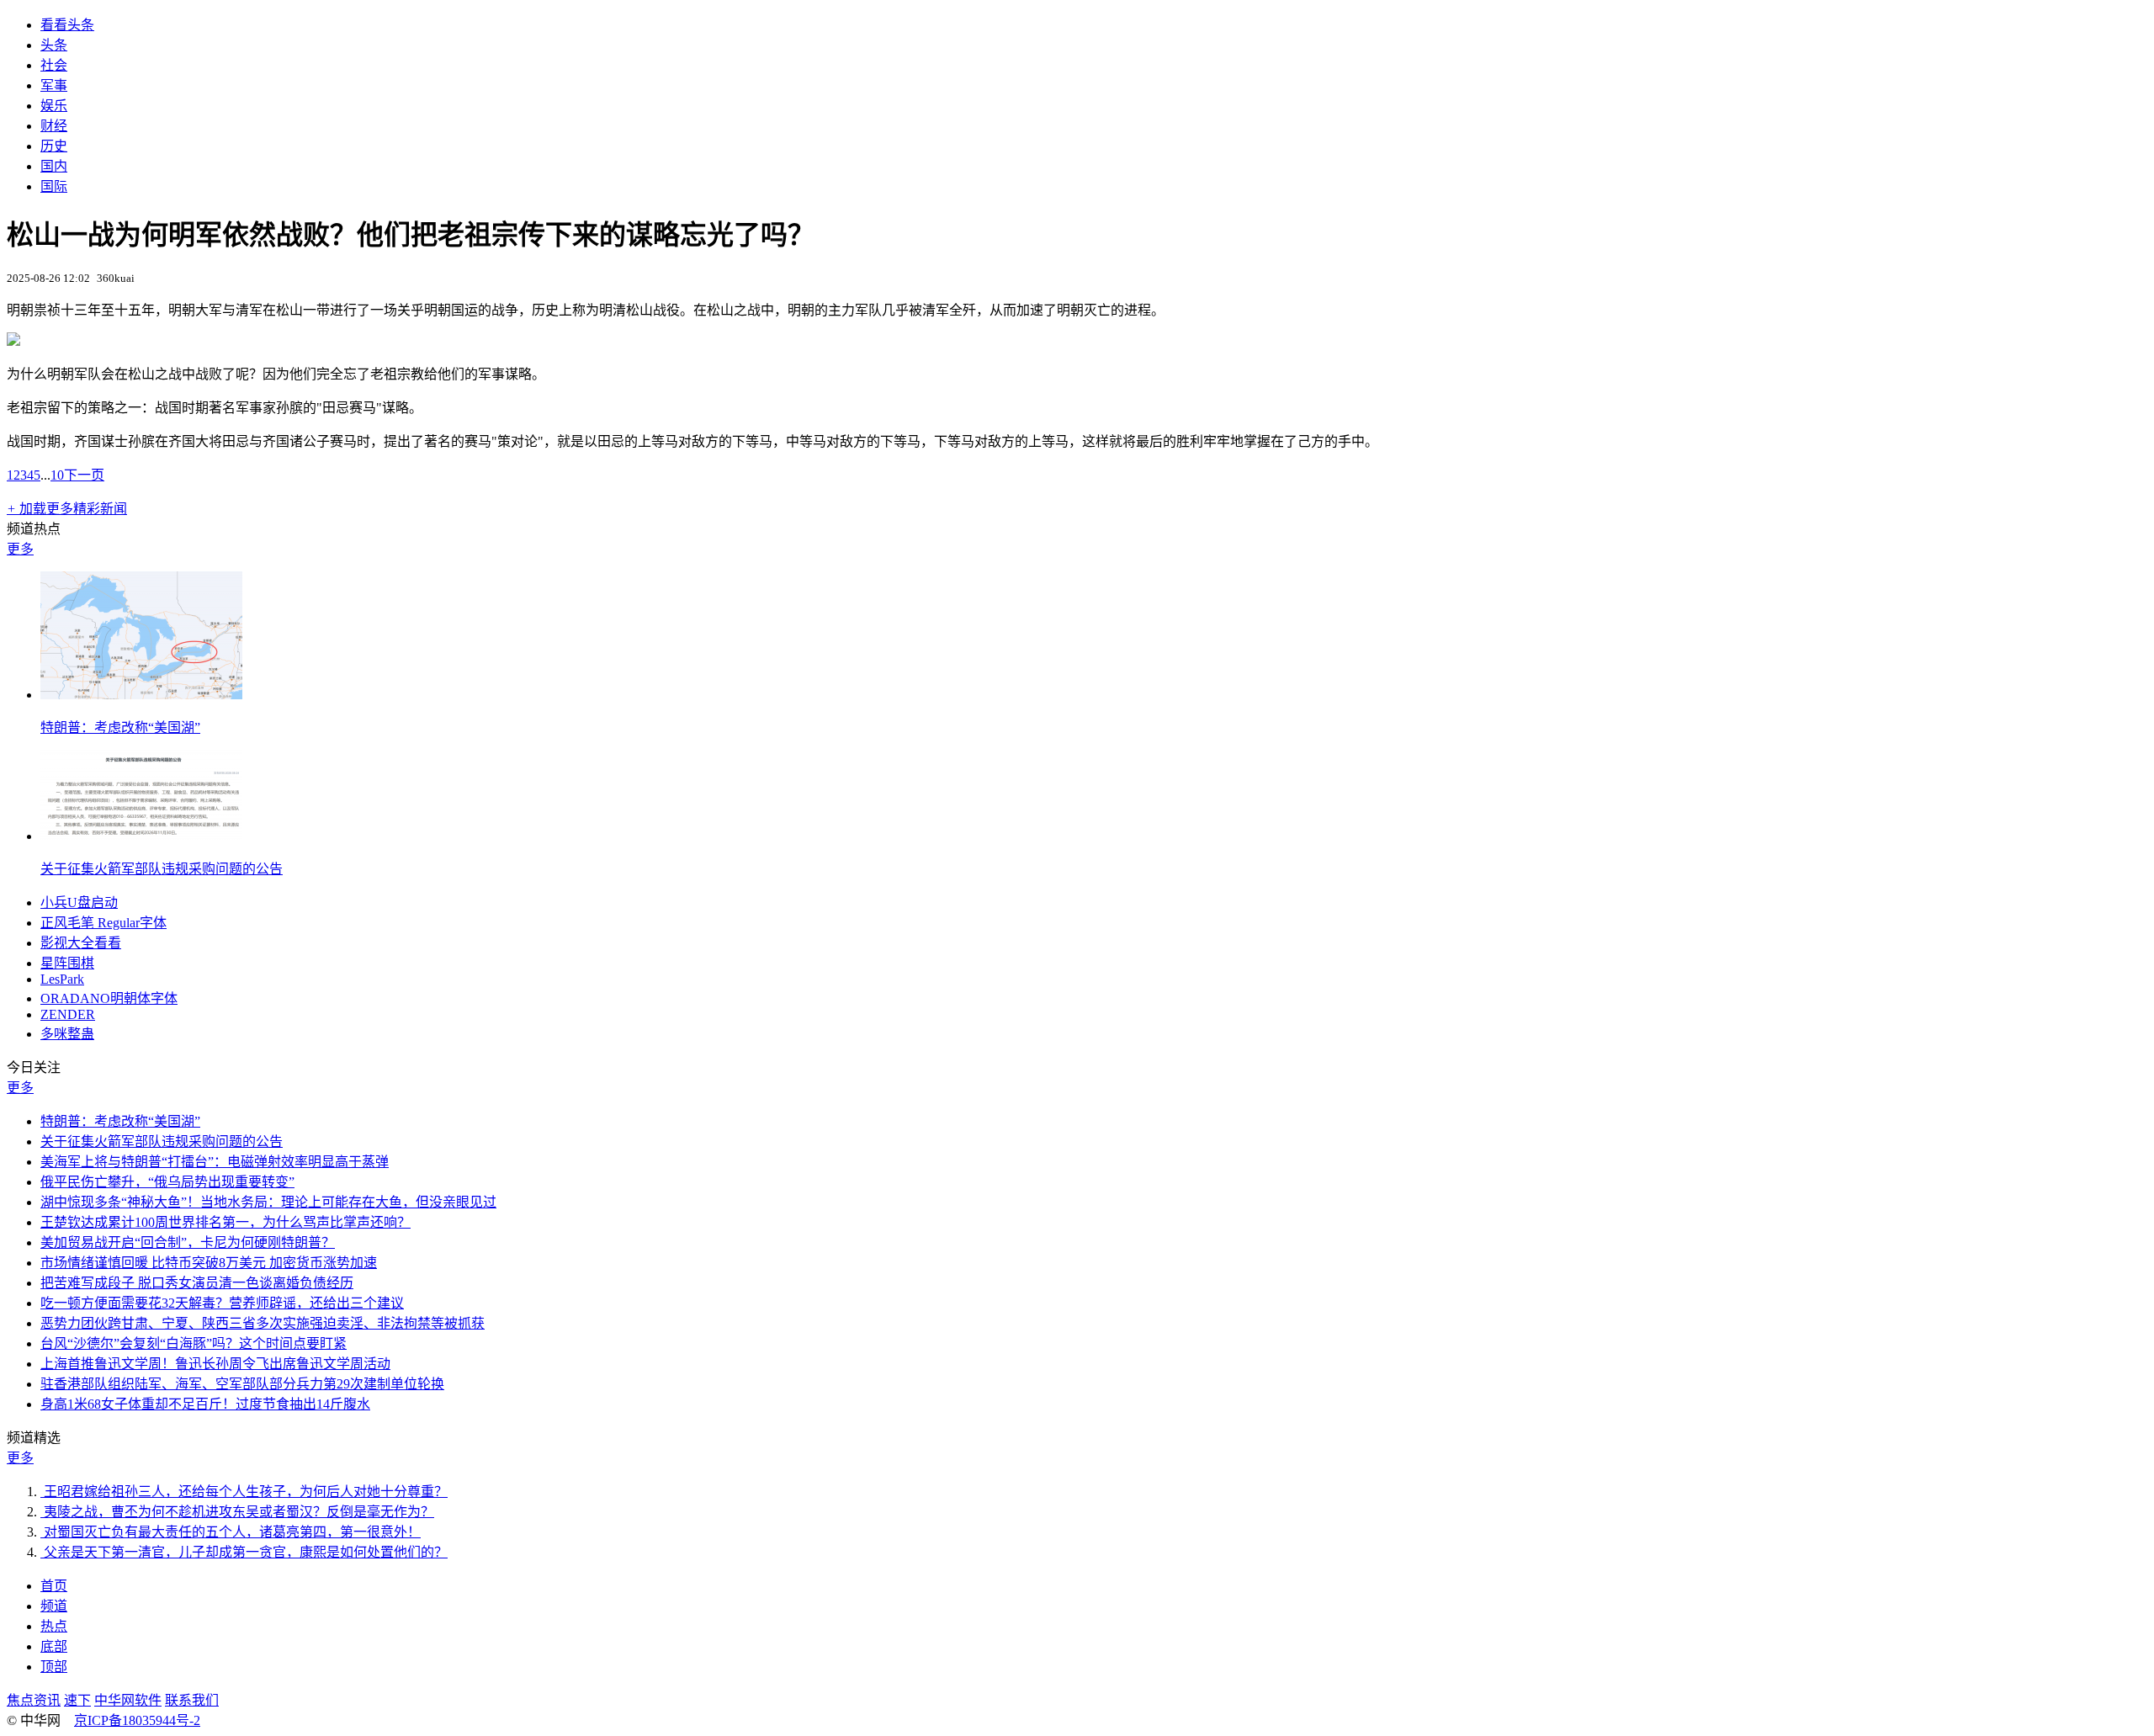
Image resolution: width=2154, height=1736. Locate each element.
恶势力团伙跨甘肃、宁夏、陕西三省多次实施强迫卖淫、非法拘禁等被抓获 (263, 1323)
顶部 (54, 1667)
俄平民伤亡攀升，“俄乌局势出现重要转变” (167, 1182)
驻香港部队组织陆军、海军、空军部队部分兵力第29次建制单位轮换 (242, 1384)
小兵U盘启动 (79, 903)
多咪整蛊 (67, 1034)
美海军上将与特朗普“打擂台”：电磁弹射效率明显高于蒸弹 (215, 1162)
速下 (77, 1700)
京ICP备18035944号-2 (137, 1720)
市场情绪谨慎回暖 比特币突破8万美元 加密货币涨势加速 (209, 1263)
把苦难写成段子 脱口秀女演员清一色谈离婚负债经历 (197, 1283)
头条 (54, 45)
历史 (54, 146)
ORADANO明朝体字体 (109, 998)
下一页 (84, 475)
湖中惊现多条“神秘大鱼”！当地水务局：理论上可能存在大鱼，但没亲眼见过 (268, 1202)
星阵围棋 (67, 963)
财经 (54, 126)
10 (57, 475)
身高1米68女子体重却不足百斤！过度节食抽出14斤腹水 (205, 1404)
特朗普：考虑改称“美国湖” (120, 727)
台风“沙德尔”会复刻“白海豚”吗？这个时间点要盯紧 (194, 1343)
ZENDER (68, 1014)
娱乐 (54, 106)
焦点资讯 (34, 1700)
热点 (54, 1626)
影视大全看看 (81, 943)
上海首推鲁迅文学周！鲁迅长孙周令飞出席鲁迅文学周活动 (215, 1364)
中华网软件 (128, 1700)
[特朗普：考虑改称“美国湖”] (141, 695)
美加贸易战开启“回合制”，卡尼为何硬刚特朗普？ (188, 1242)
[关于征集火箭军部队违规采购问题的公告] (141, 836)
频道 (54, 1606)
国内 (54, 166)
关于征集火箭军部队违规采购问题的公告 (162, 869)
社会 (54, 65)
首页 (54, 1586)
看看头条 (67, 25)
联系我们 (192, 1700)
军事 (54, 85)
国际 (54, 186)
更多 (20, 549)
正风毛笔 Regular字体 (103, 923)
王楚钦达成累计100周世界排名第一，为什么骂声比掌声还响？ (225, 1222)
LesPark (62, 979)
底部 (54, 1646)
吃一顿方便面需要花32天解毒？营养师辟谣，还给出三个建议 (222, 1303)
